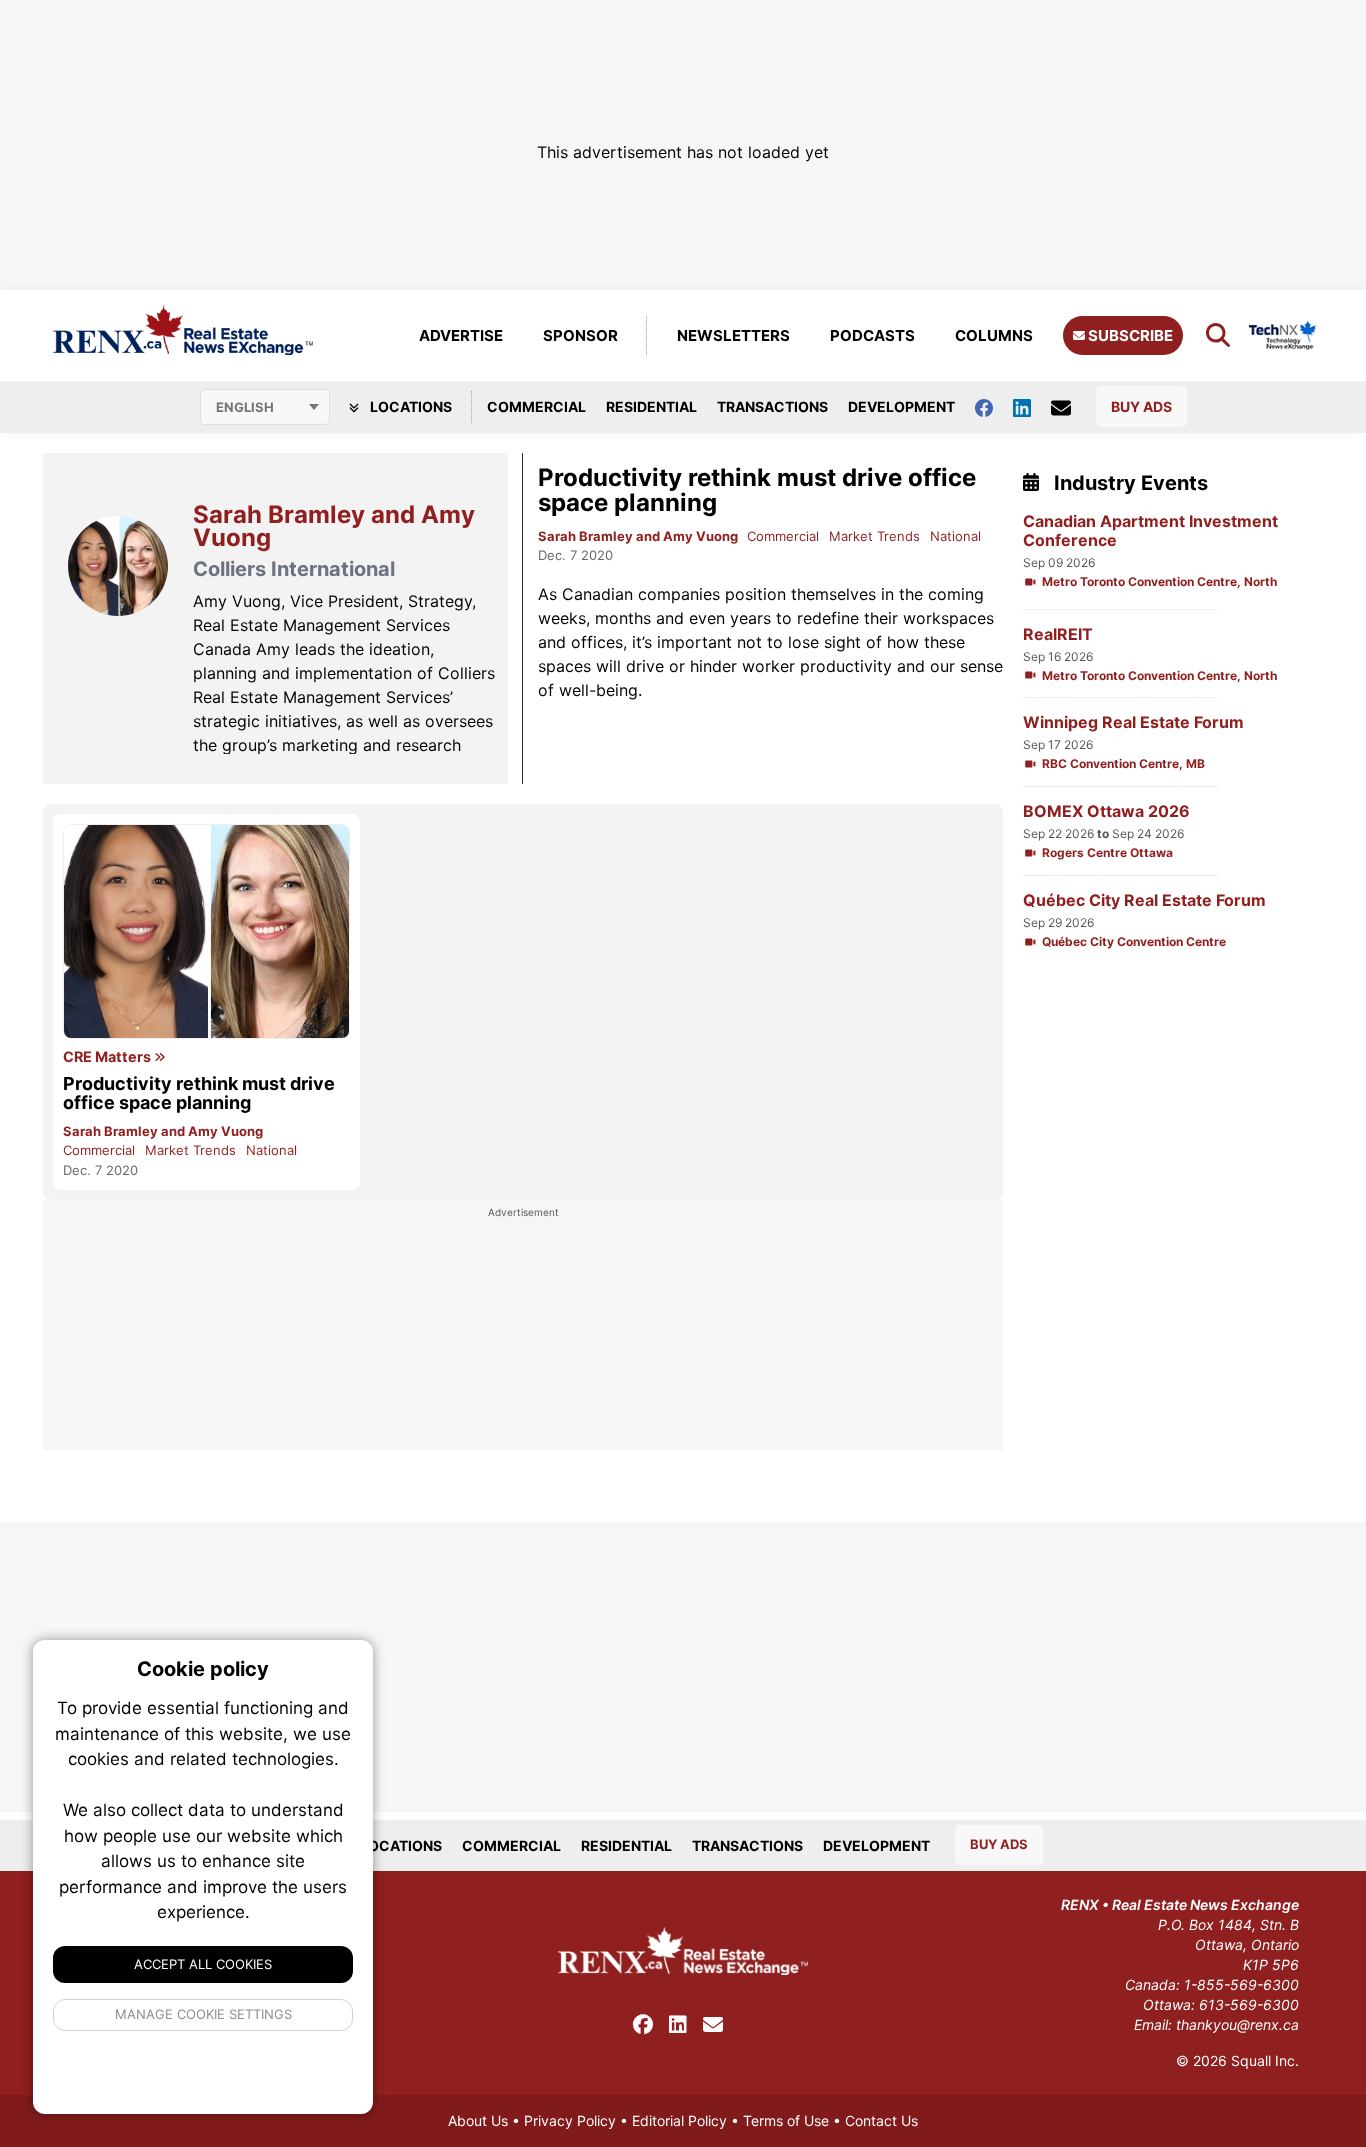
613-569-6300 (1249, 2004)
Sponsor (580, 335)
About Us (478, 2120)
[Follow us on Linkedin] (1032, 406)
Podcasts (872, 335)
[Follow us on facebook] (994, 406)
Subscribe (1129, 335)
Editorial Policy (679, 2120)
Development (901, 406)
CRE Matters (108, 1057)
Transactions (772, 406)
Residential (651, 406)
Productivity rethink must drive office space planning (757, 490)
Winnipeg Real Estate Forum (1133, 722)
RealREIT (1058, 634)
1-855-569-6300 (1241, 1984)
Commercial (536, 406)
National (955, 536)
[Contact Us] (1071, 407)
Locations (409, 406)
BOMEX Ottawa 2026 (1106, 811)
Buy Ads (1141, 406)
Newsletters (733, 335)
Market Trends (874, 536)
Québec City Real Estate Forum (1144, 900)
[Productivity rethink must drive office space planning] (206, 931)
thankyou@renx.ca (1237, 2024)
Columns (994, 335)
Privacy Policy (570, 2120)
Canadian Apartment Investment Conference (1150, 531)
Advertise (461, 335)
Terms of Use (786, 2120)
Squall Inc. (1265, 2060)
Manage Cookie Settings (203, 2014)
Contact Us (881, 2120)
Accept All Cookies (203, 1964)
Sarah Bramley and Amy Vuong (639, 536)
